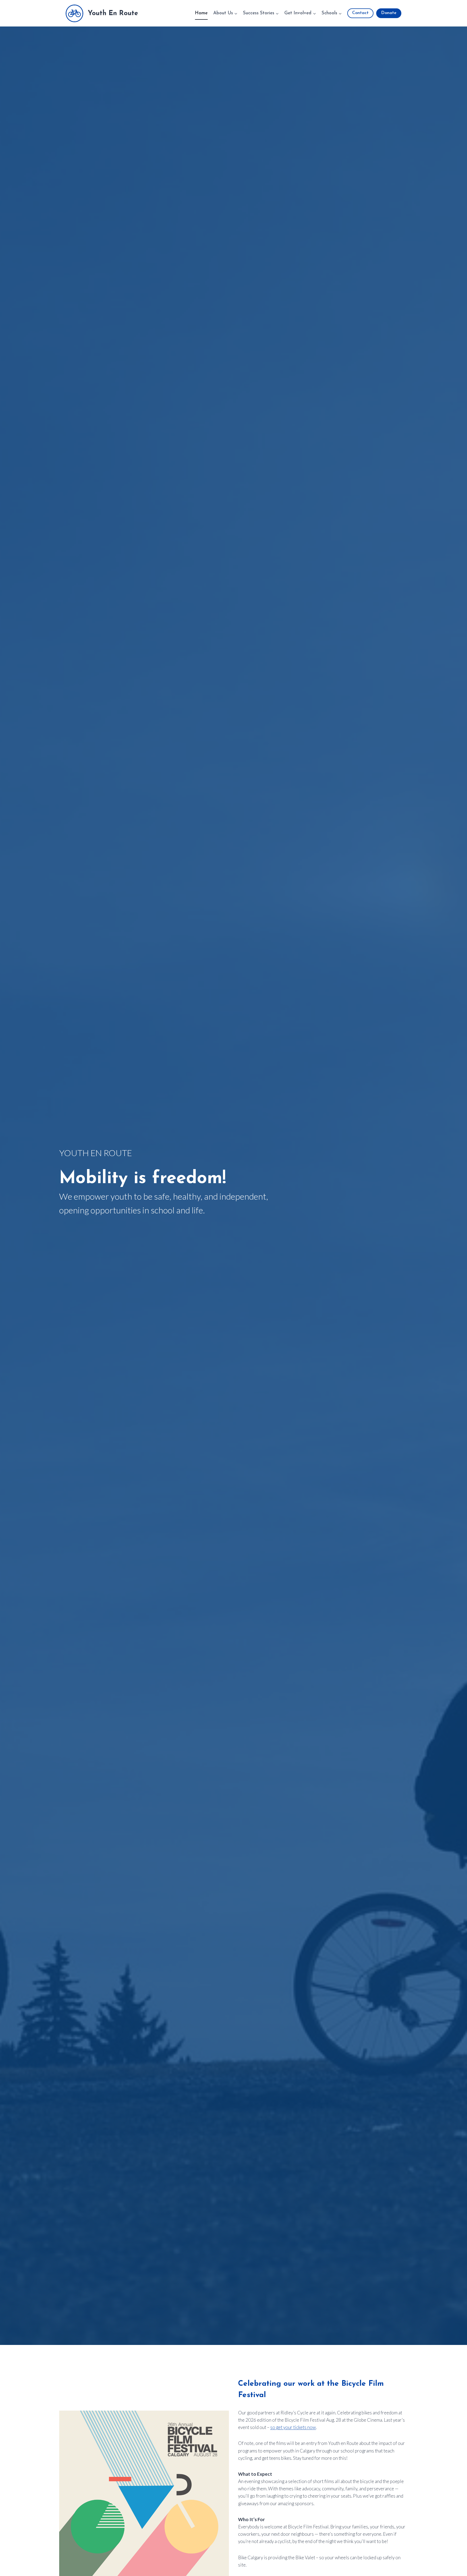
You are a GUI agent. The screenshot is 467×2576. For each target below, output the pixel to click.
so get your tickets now (293, 2427)
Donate (389, 13)
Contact (360, 13)
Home (201, 13)
